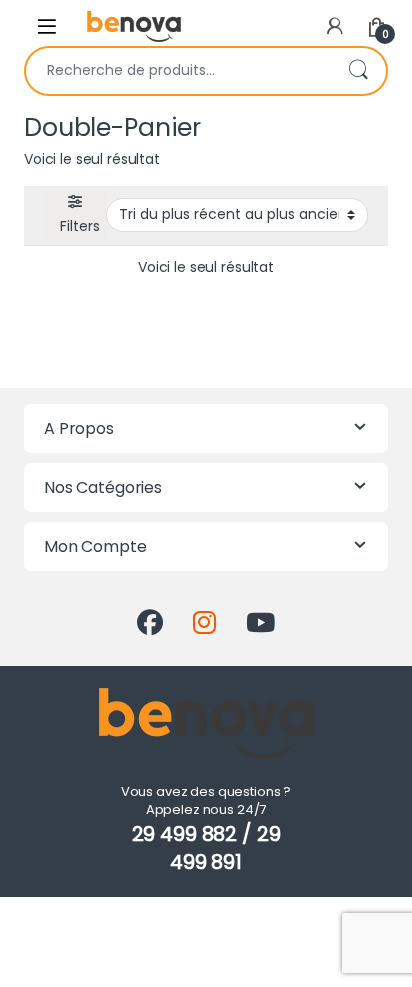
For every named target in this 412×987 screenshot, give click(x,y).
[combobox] (178, 71)
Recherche (358, 71)
